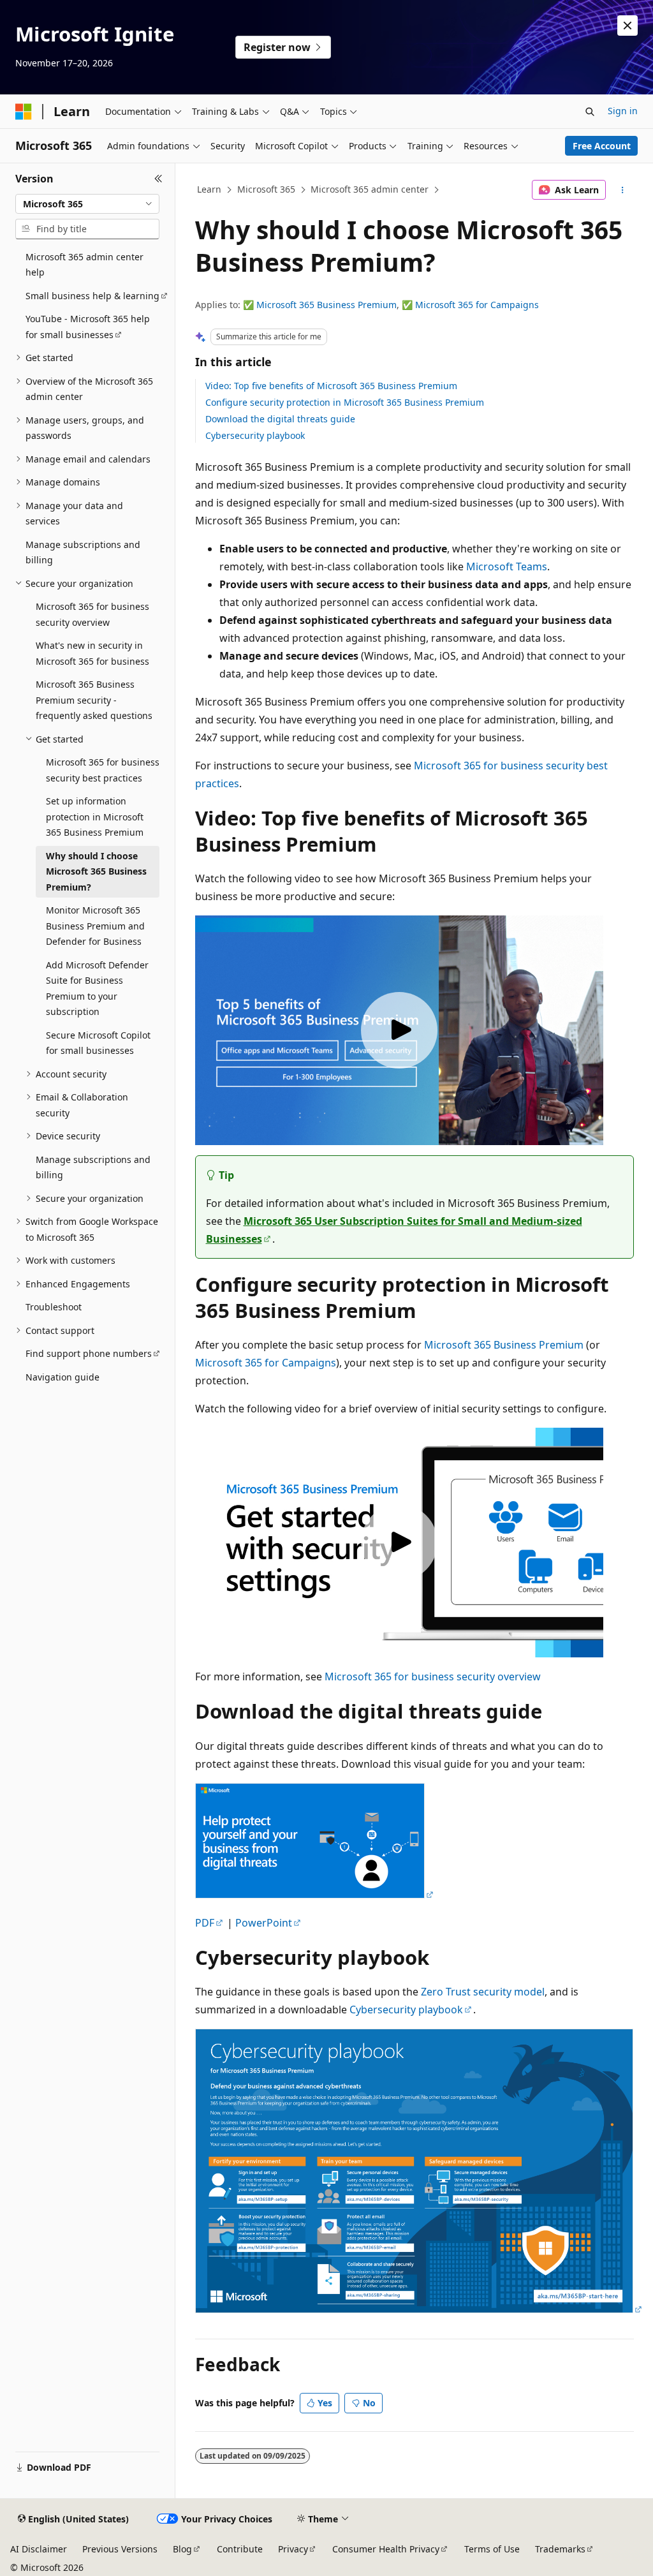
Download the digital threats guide (280, 419)
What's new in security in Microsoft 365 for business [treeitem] (92, 653)
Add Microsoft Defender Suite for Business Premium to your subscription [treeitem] (97, 988)
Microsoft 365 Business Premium (326, 305)
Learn (209, 189)
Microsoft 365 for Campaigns (477, 305)
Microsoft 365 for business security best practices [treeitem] (103, 770)
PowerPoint (264, 1923)
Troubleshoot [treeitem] (54, 1307)
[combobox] (87, 204)
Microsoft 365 (266, 189)
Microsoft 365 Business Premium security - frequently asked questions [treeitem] (94, 700)
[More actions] (622, 190)
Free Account (602, 146)
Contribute (240, 2549)
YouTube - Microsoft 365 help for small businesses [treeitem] (88, 327)
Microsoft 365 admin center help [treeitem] (84, 265)
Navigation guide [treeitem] (62, 1377)
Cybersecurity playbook (255, 435)
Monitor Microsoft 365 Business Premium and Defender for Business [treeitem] (95, 926)
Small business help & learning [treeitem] (92, 296)
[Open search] (590, 112)
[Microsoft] (24, 112)
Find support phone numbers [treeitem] (89, 1353)
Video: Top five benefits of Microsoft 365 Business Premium (331, 386)
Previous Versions (120, 2549)
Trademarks (560, 2549)
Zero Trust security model (483, 1992)
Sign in (623, 111)
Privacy (293, 2549)
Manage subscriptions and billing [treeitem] (83, 552)
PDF (205, 1923)
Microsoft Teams (507, 566)
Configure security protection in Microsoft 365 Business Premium (345, 402)
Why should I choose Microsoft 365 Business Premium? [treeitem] (96, 871)
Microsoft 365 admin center (370, 189)
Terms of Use (492, 2549)
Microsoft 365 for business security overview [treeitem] (92, 614)
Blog (182, 2549)
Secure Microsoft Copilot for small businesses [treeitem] (98, 1043)
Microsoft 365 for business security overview (433, 1677)
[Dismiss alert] (627, 26)
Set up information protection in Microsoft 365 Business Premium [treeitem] (95, 817)
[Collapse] (158, 179)
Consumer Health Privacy (386, 2549)
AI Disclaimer (39, 2549)
